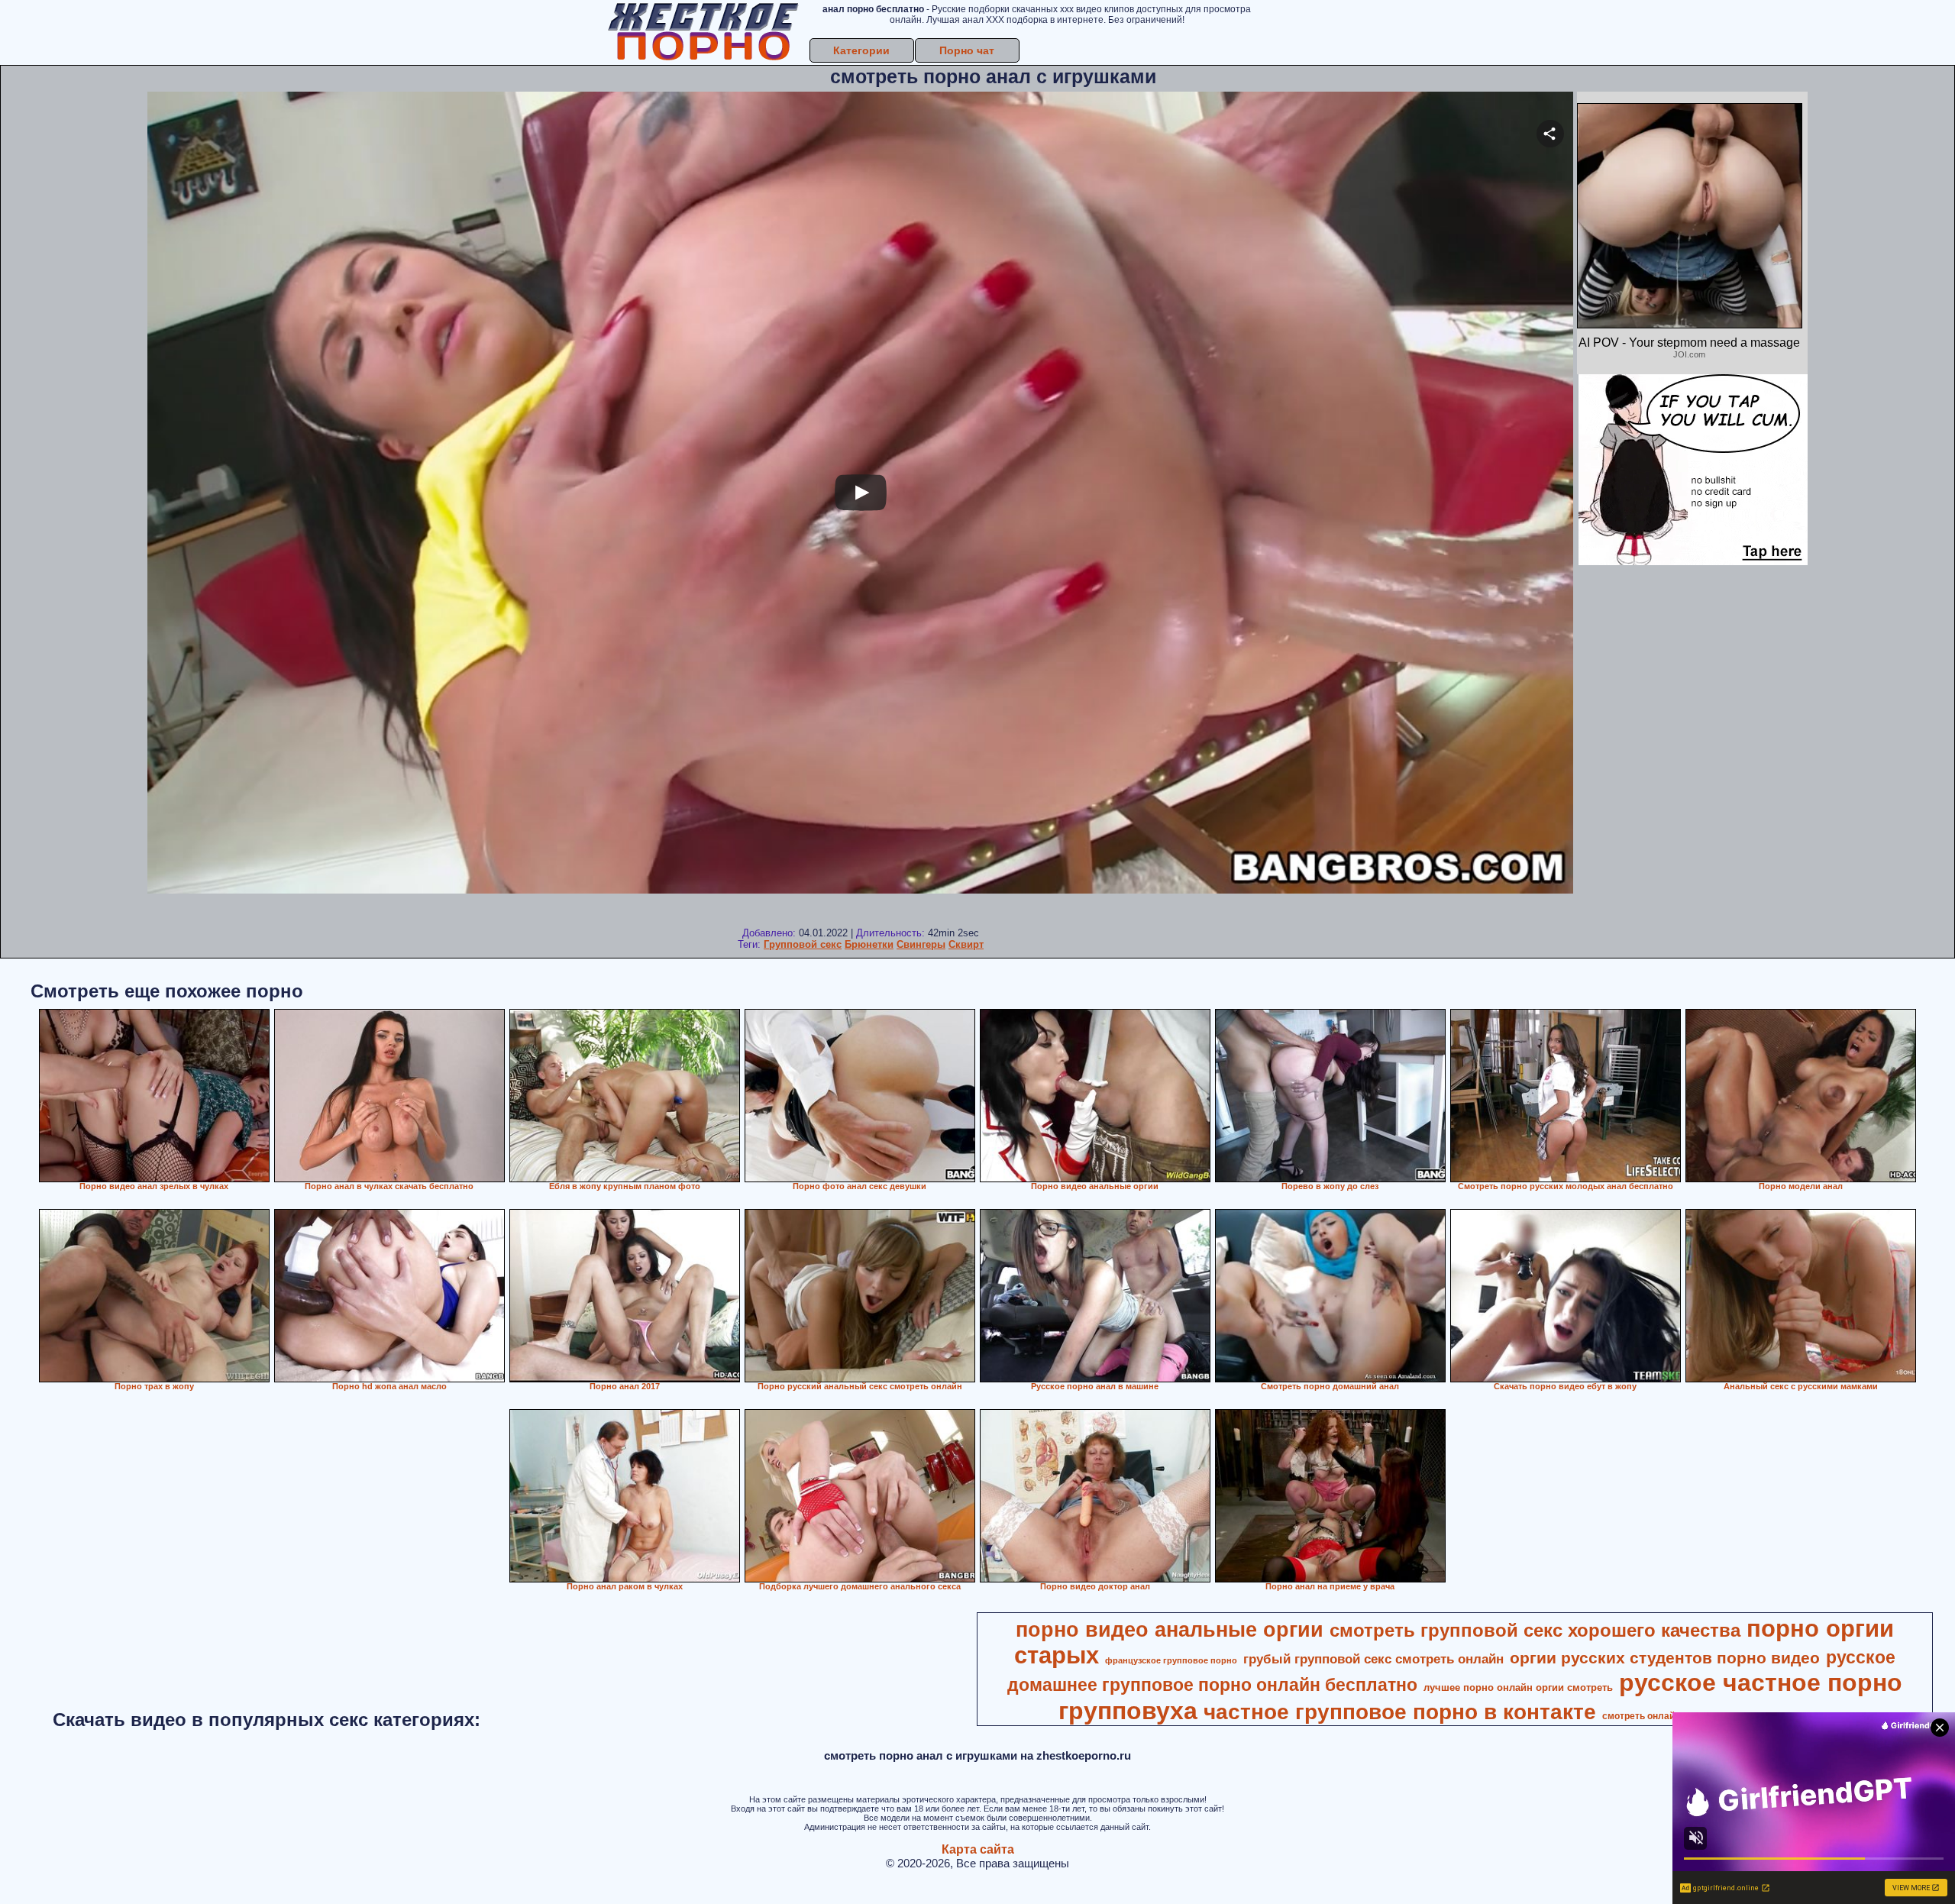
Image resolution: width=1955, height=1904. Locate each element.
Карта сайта (978, 1849)
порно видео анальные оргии (1170, 1630)
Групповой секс (803, 944)
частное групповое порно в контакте (1400, 1712)
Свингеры (921, 944)
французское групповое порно (1171, 1660)
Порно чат (967, 50)
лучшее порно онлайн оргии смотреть (1518, 1687)
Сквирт (966, 944)
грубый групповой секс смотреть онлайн (1373, 1659)
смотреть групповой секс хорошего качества (1535, 1630)
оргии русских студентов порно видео (1665, 1658)
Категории (861, 50)
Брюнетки (869, 944)
